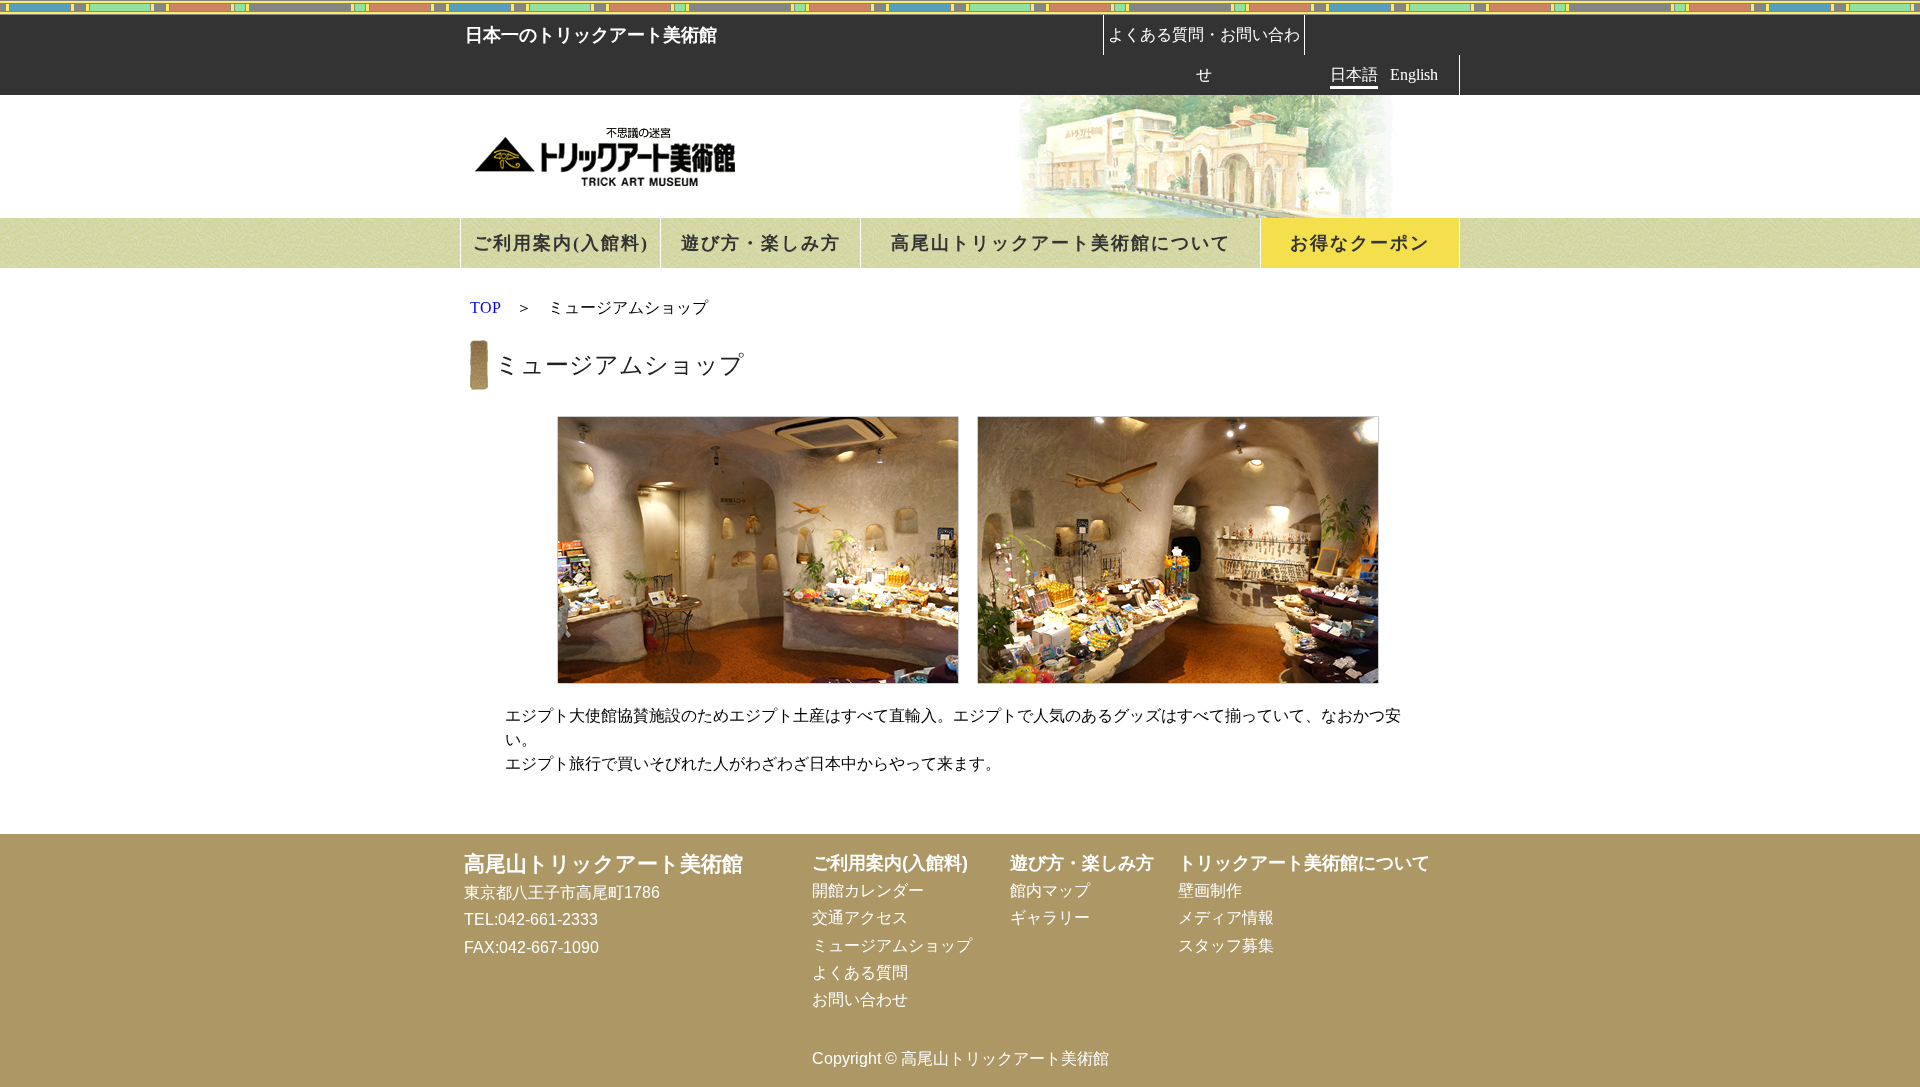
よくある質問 (860, 972)
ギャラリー (1050, 917)
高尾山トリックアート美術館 (603, 863)
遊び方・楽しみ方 (761, 243)
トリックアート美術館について (1304, 863)
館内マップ (1050, 890)
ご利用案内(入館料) (561, 243)
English (1414, 74)
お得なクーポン (1360, 243)
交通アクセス (860, 917)
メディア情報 (1226, 917)
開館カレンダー (868, 890)
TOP (485, 307)
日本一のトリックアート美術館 (591, 35)
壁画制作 (1210, 890)
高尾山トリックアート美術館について (1061, 243)
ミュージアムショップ (892, 945)
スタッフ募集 (1226, 945)
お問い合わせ (860, 999)
